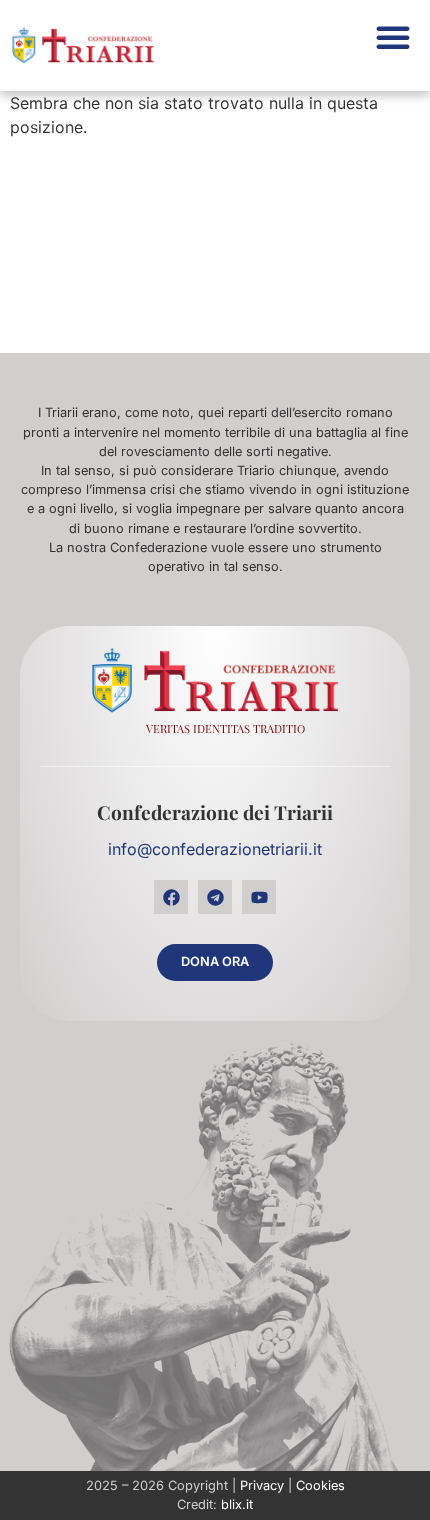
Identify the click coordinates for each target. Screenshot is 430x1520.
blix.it (237, 1504)
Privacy (262, 1485)
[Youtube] (259, 897)
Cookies (320, 1485)
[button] (393, 37)
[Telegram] (215, 897)
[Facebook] (171, 897)
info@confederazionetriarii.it (215, 849)
